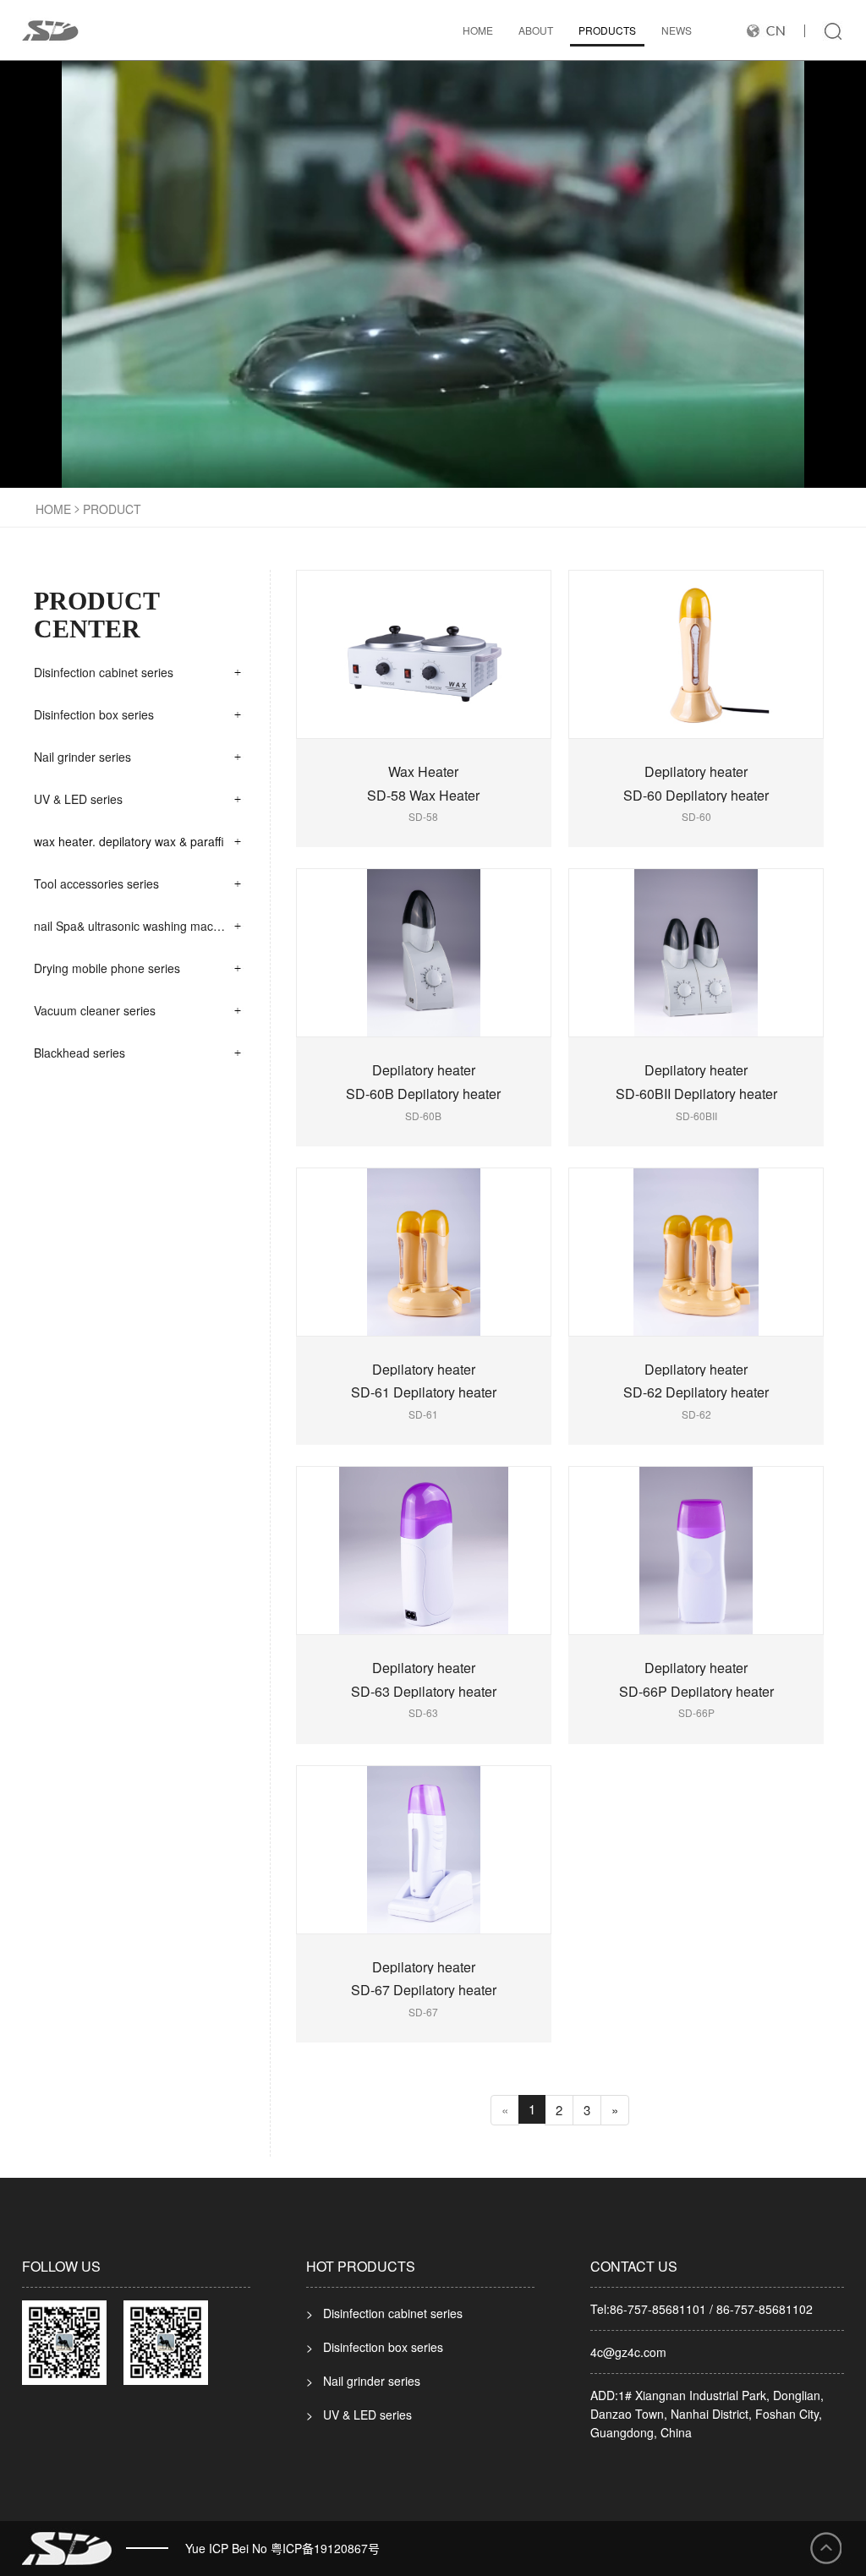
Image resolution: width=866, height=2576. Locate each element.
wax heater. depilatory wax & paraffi (129, 841)
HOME (478, 30)
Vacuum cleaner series (95, 1010)
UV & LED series (78, 799)
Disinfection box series (94, 714)
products (607, 30)
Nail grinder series (82, 757)
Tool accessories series (96, 883)
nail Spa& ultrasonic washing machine (135, 926)
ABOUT (536, 30)
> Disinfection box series (375, 2347)
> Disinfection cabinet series (384, 2313)
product (112, 509)
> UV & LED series (359, 2415)
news (677, 30)
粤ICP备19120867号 (325, 2548)
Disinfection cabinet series (104, 672)
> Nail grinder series (363, 2381)
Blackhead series (79, 1053)
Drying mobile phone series (107, 968)
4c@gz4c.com (628, 2352)
